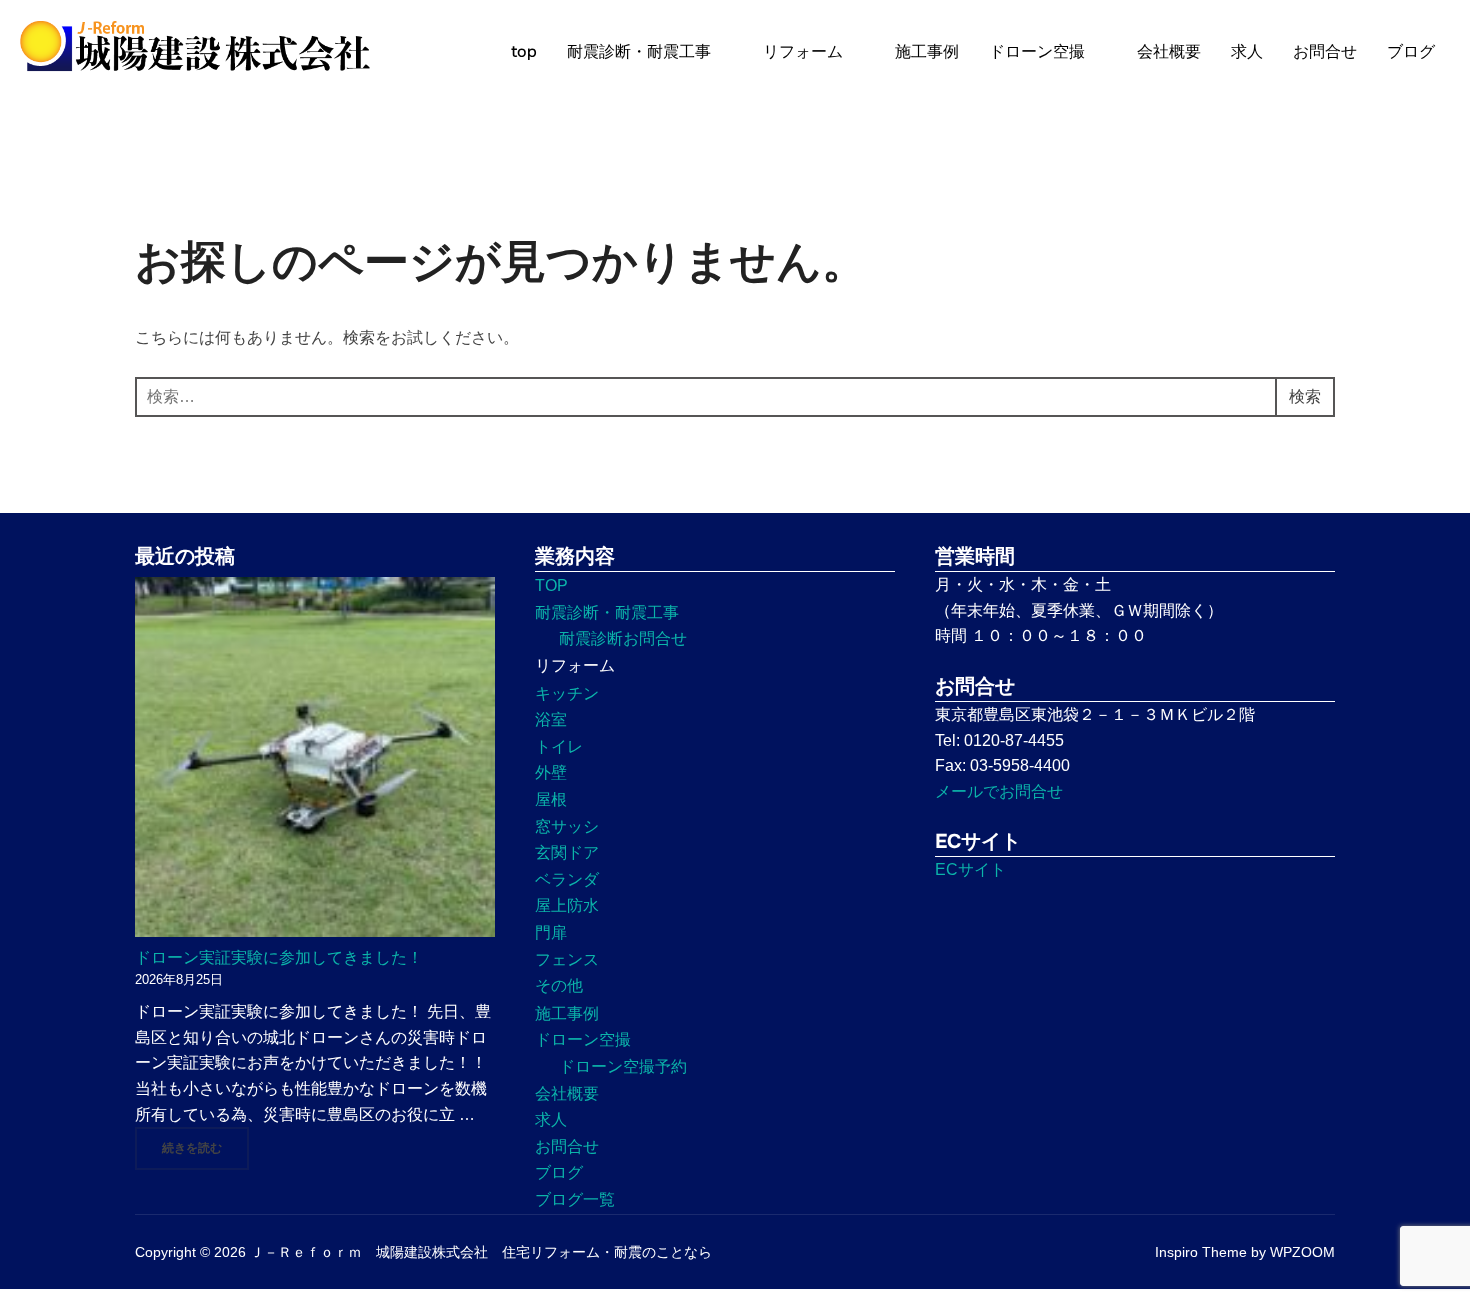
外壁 (551, 772)
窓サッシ (567, 826)
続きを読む (205, 1147)
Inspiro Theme (1201, 1252)
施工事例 (927, 51)
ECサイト (970, 869)
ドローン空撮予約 (623, 1066)
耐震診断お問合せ (623, 638)
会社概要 (1169, 51)
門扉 (551, 932)
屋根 (551, 799)
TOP (551, 585)
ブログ (1411, 51)
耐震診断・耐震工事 (639, 51)
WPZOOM (1302, 1252)
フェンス (567, 959)
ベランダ (567, 879)
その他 (559, 985)
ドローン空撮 (1037, 51)
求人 (1247, 51)
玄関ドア (567, 852)
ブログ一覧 (575, 1199)
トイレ (559, 746)
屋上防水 (567, 905)
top (524, 51)
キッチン (567, 693)
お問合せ (1325, 51)
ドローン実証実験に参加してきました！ (279, 957)
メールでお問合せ (999, 791)
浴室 (551, 719)
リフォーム (803, 51)
